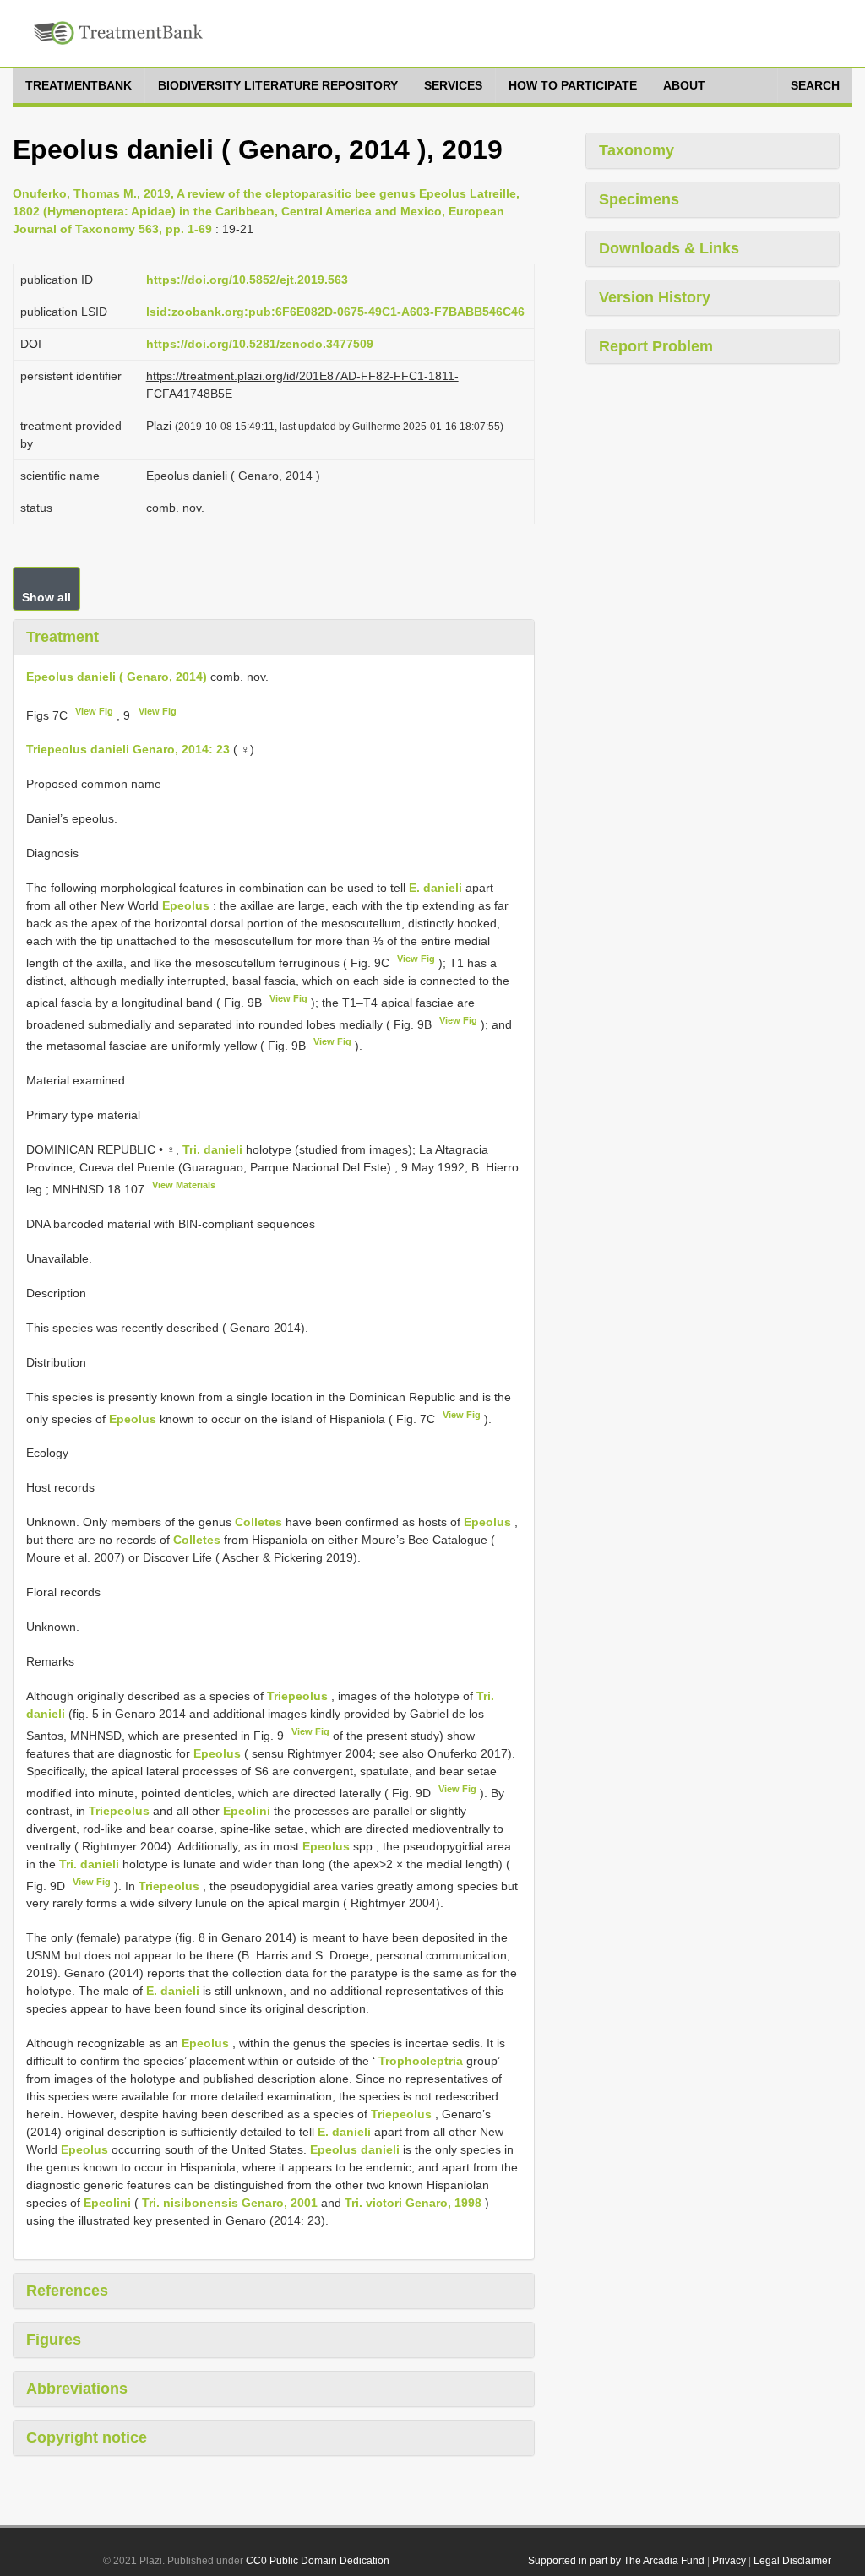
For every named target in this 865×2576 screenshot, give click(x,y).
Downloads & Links (669, 248)
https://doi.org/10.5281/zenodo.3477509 (260, 344)
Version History (655, 297)
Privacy (729, 2561)
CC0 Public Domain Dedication (318, 2561)
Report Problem (656, 346)
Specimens (639, 199)
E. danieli (435, 888)
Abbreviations (77, 2389)
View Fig (94, 711)
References (67, 2291)
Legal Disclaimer (792, 2561)
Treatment (63, 637)
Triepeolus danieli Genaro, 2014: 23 (128, 749)
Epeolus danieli (355, 2149)
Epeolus (186, 905)
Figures (54, 2340)
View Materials (184, 1185)
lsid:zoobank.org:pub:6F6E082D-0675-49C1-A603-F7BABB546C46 (335, 312)
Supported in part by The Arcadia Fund (616, 2561)
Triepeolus (297, 1696)
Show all (46, 597)
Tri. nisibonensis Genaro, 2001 (230, 2203)
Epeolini (247, 1811)
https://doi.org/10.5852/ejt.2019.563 (247, 280)
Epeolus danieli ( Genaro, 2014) (117, 677)
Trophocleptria (421, 2061)
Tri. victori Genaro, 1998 (413, 2203)
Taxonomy (637, 150)
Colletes (258, 1522)
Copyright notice (87, 2437)
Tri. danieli (212, 1149)
